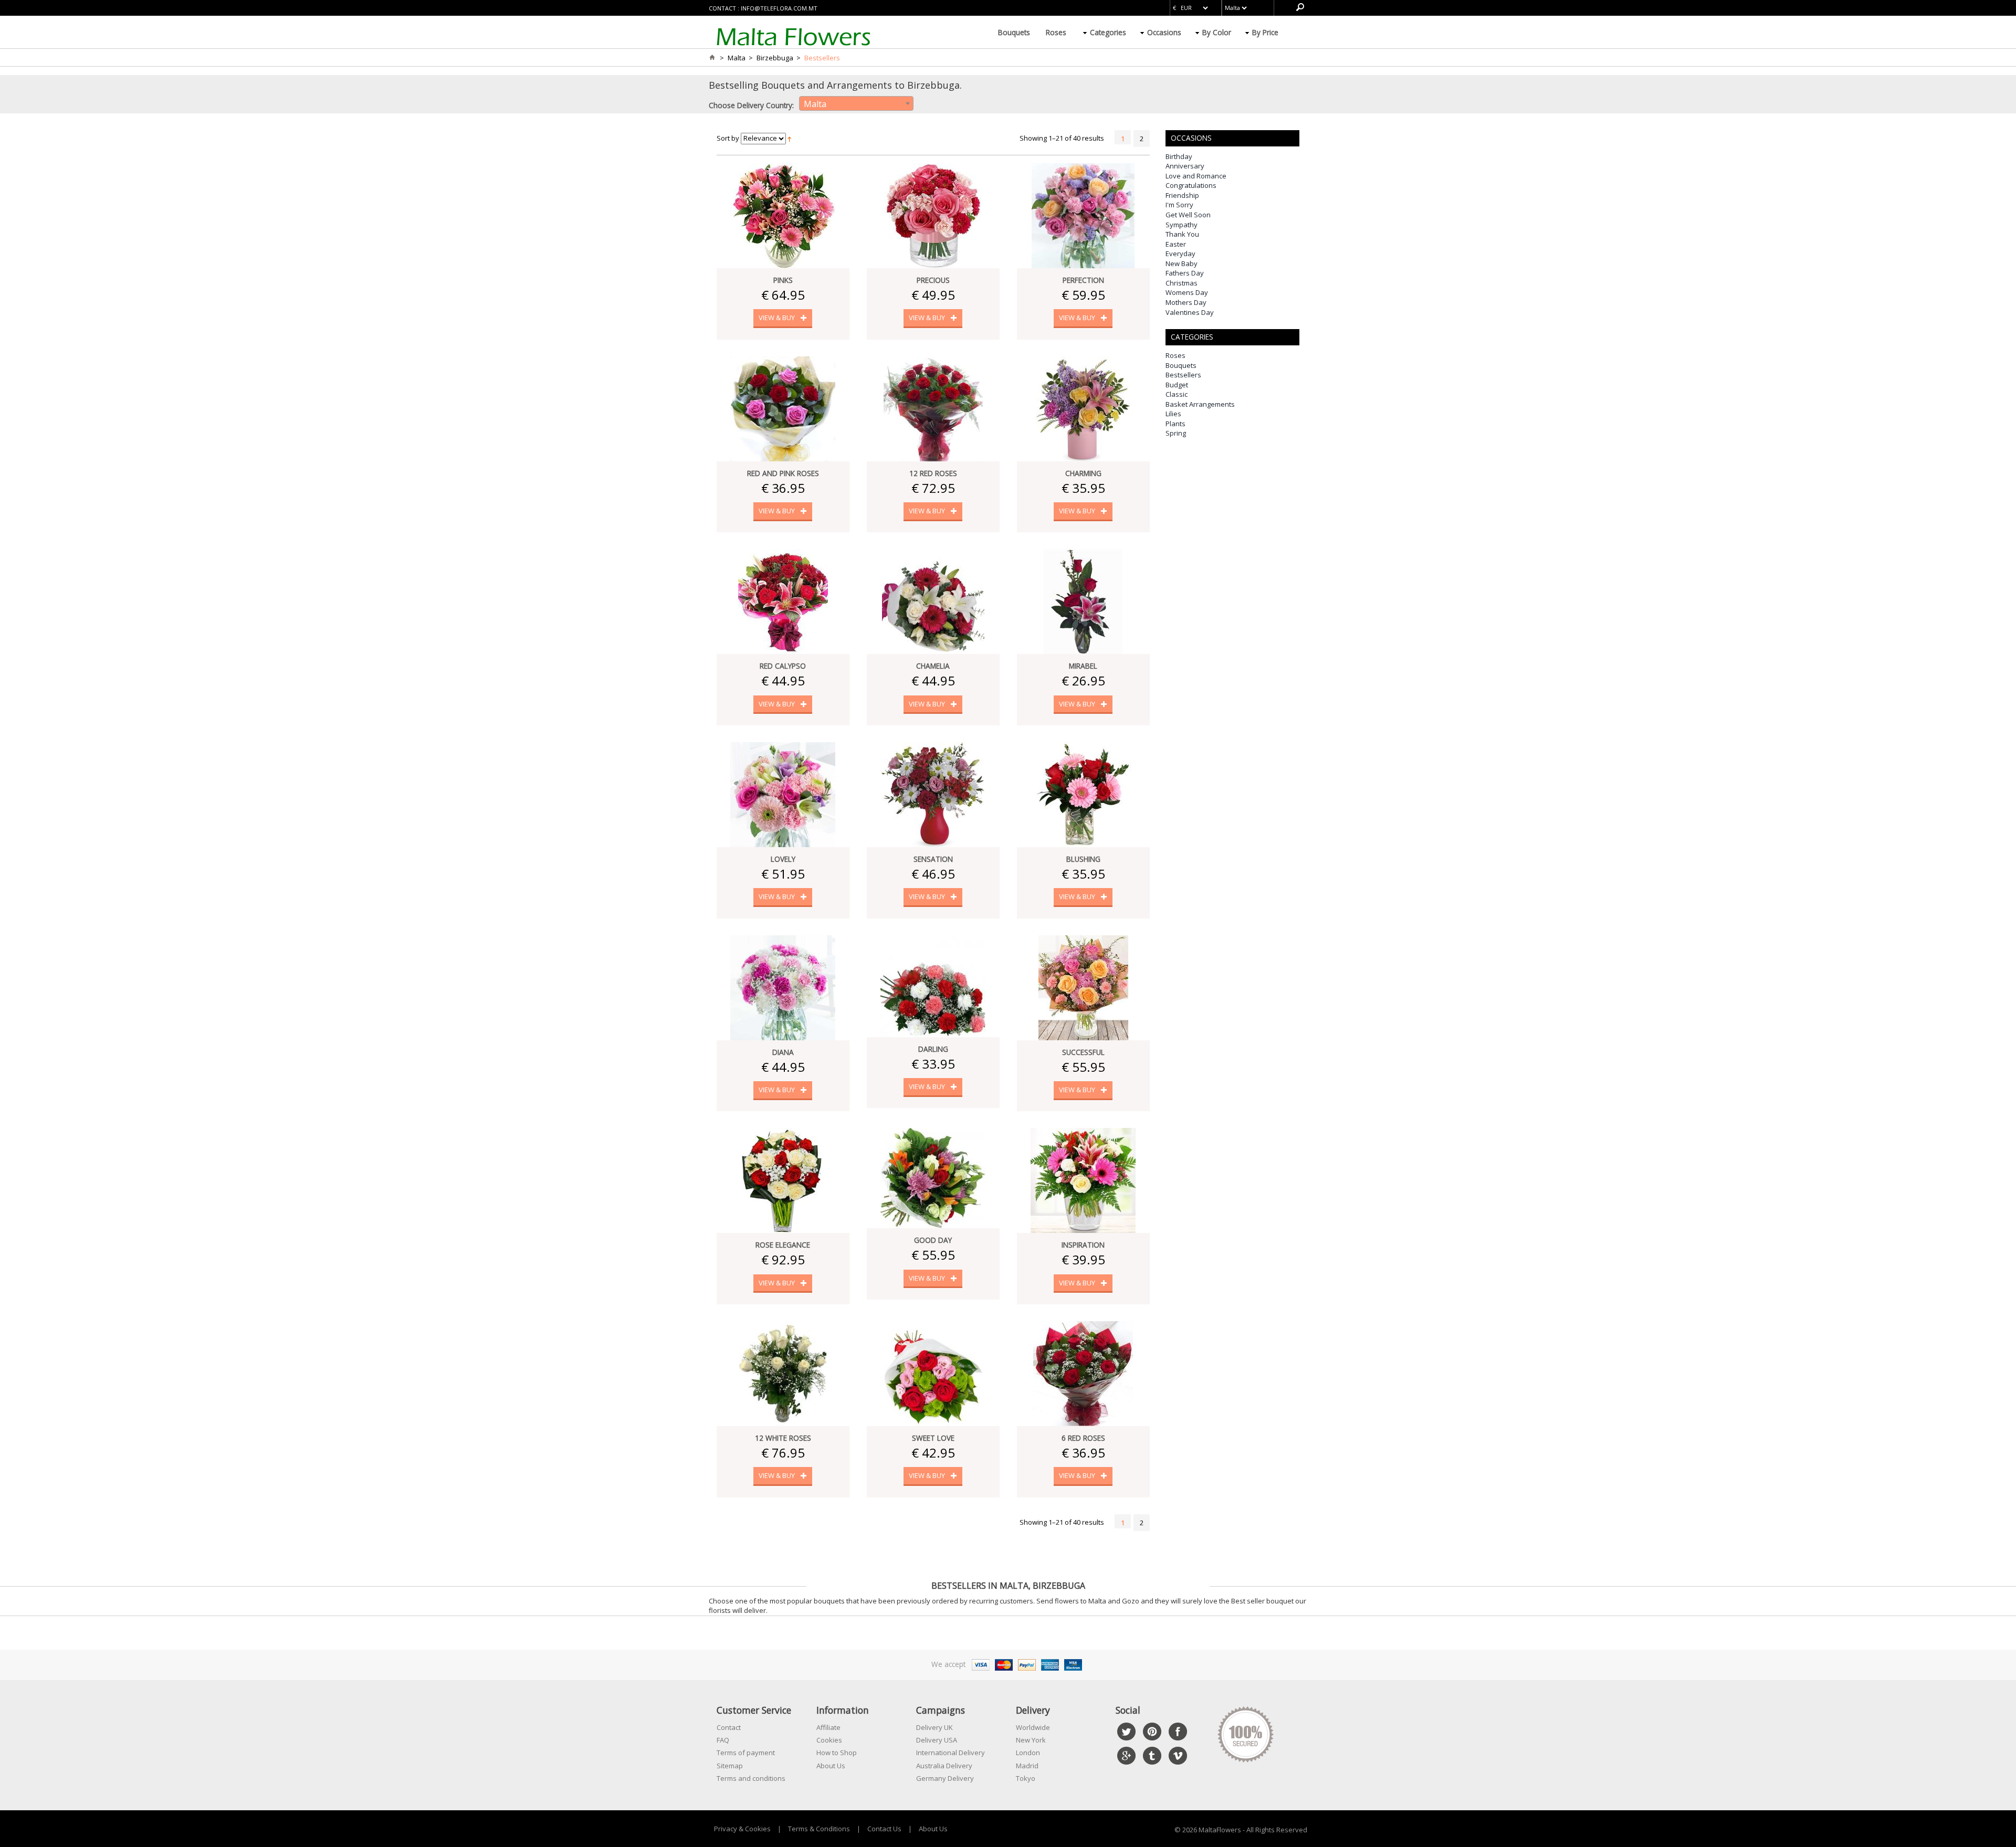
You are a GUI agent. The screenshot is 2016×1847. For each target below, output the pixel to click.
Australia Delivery (944, 1766)
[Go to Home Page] (712, 58)
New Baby (1182, 263)
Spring (1176, 433)
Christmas (1182, 283)
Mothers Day (1186, 302)
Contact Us (884, 1829)
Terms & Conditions (819, 1829)
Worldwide (1033, 1727)
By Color (1217, 32)
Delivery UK (934, 1727)
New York (1031, 1740)
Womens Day (1187, 292)
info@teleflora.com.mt (779, 8)
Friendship (1182, 195)
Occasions (1164, 32)
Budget (1177, 385)
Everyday (1180, 254)
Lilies (1173, 414)
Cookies (829, 1740)
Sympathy (1182, 225)
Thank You (1182, 234)
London (1028, 1753)
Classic (1177, 394)
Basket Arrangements (1200, 404)
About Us (831, 1766)
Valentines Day (1190, 312)
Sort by (728, 138)
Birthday (1179, 156)
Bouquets (1014, 32)
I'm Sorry (1179, 205)
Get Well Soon (1188, 215)
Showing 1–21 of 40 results (1062, 138)
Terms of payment (746, 1753)
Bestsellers (1183, 375)
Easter (1176, 244)
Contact (729, 1727)
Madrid (1027, 1766)
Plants (1175, 424)
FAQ (723, 1740)
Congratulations (1191, 185)
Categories (1108, 32)
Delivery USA (937, 1740)
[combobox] (856, 103)
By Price (1265, 32)
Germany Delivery (945, 1778)
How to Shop (837, 1753)
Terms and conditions (751, 1778)
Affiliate (828, 1727)
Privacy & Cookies (742, 1829)
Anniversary (1185, 166)
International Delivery (951, 1753)
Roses (1056, 32)
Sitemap (730, 1766)
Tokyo (1026, 1778)
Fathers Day (1185, 273)
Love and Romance (1196, 176)
